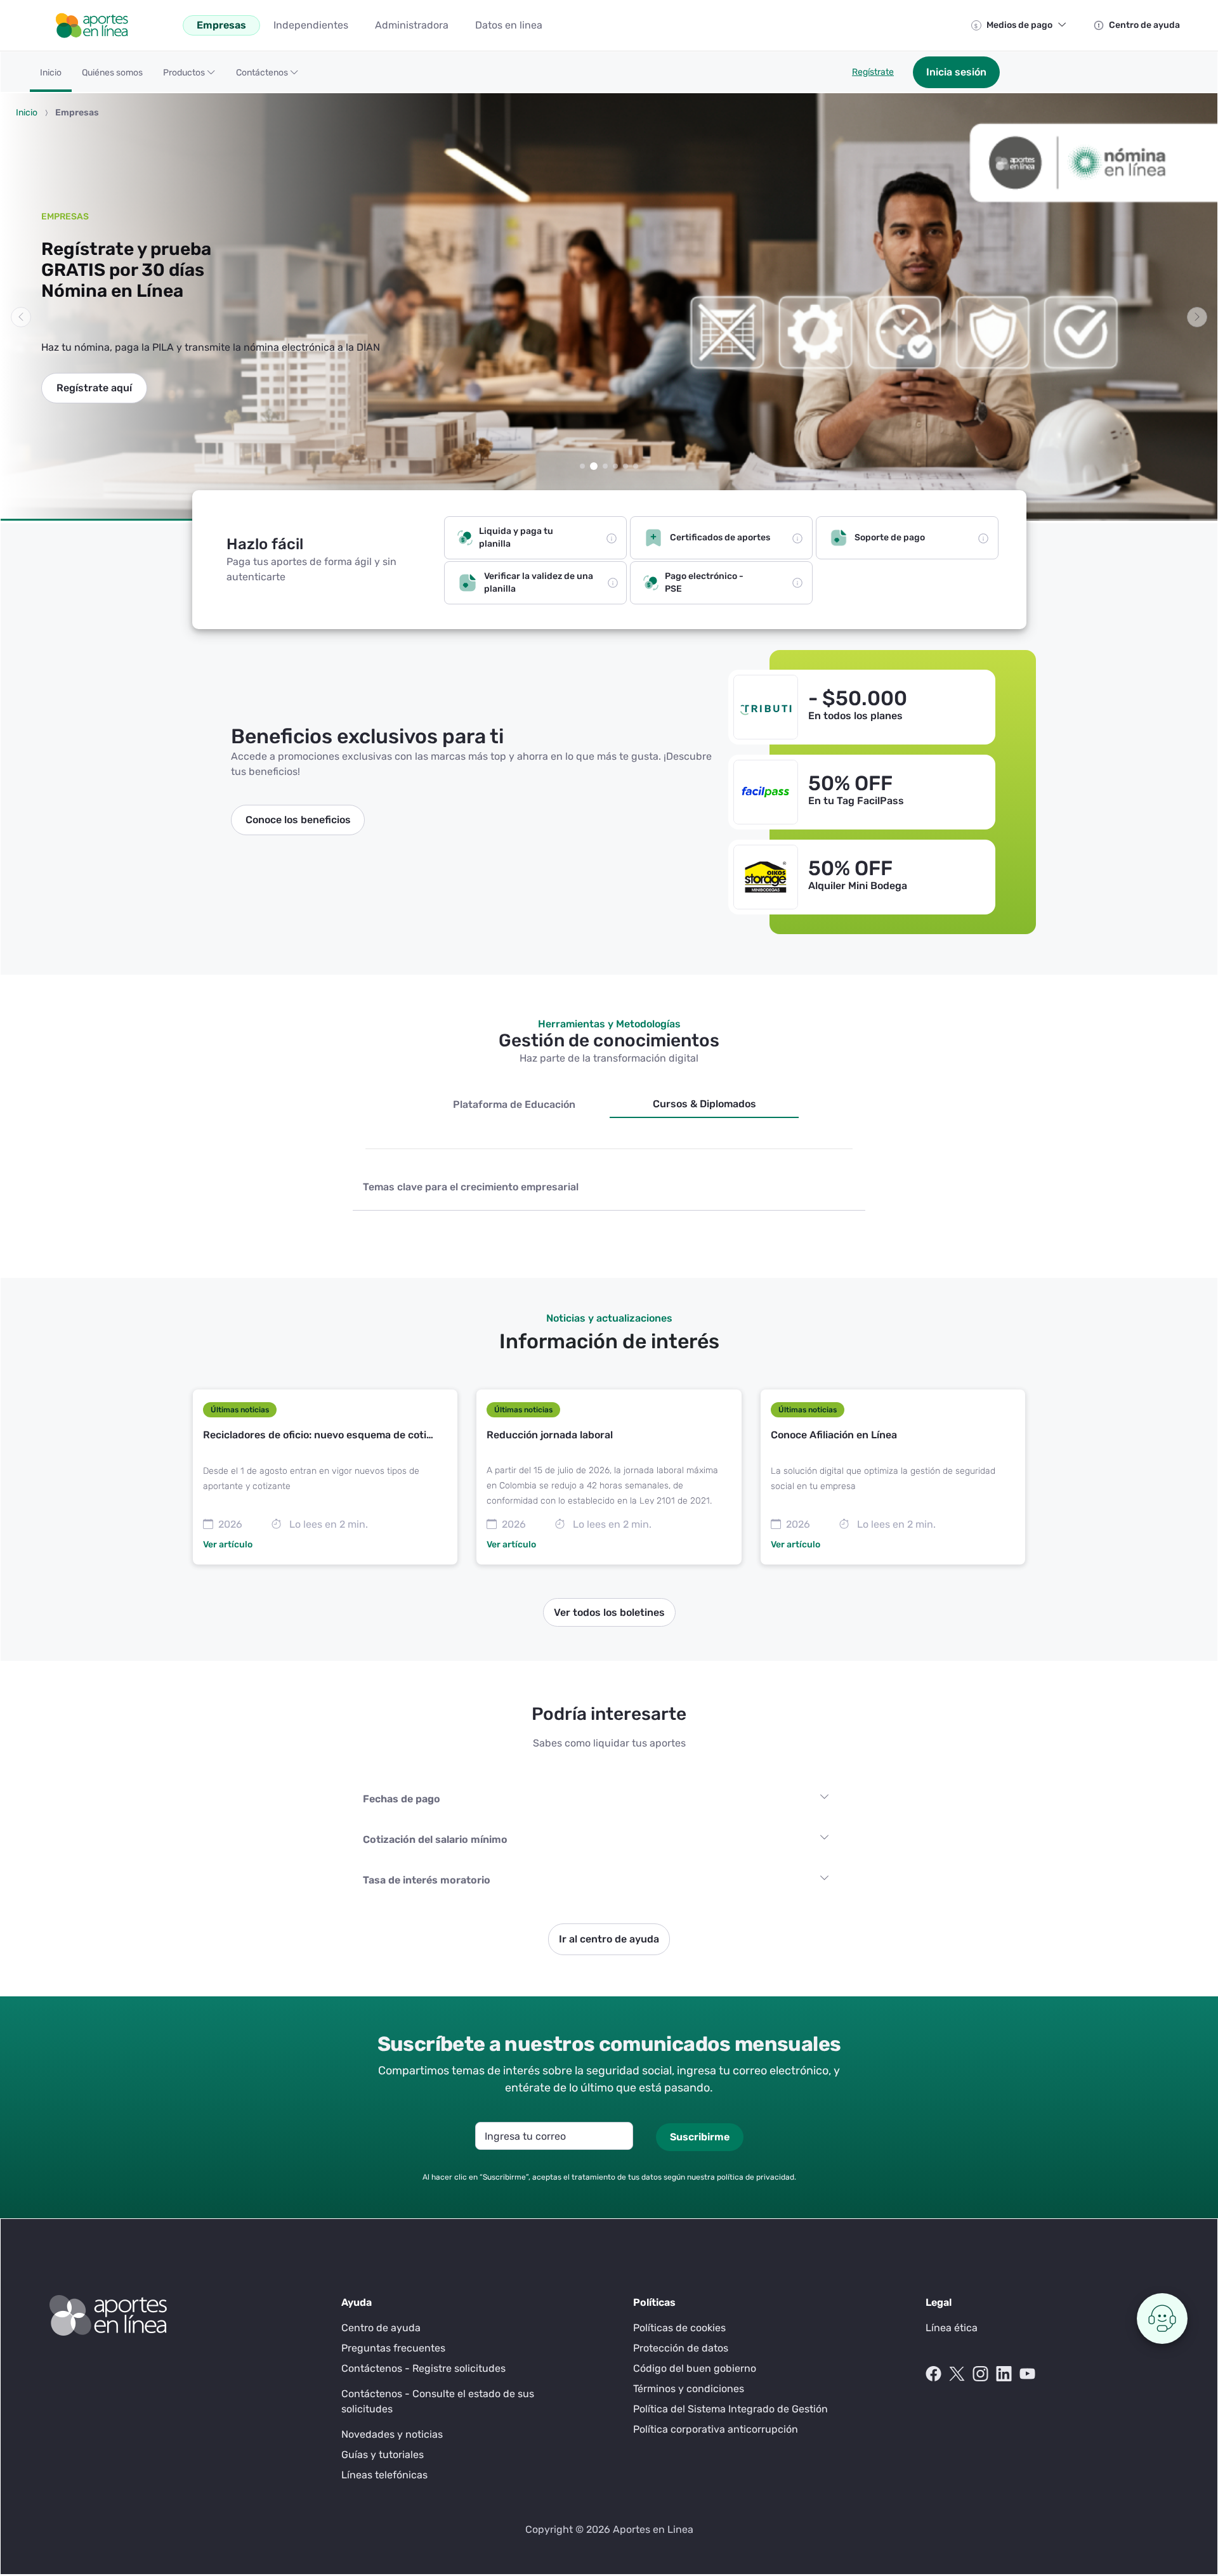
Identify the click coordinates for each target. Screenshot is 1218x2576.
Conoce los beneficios (298, 820)
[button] (189, 77)
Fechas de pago (402, 1799)
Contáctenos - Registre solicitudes (423, 2368)
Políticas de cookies (679, 2328)
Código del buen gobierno (695, 2368)
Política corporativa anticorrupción (716, 2429)
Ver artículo (228, 1545)
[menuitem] (221, 25)
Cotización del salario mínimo (435, 1839)
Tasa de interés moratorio (427, 1880)
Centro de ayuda (1144, 25)
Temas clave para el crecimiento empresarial (471, 1187)
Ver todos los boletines (609, 1612)
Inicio (27, 113)
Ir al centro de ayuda (609, 1939)
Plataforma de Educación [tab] (514, 1104)
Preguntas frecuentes (393, 2348)
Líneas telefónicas (384, 2475)
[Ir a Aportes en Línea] (91, 24)
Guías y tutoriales (383, 2455)
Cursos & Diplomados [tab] (704, 1104)
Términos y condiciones (689, 2389)
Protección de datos (681, 2348)
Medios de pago (1019, 25)
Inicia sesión (956, 72)
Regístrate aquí (94, 388)
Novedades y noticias (392, 2434)
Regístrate (873, 72)
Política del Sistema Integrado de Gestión (730, 2409)
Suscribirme (700, 2137)
